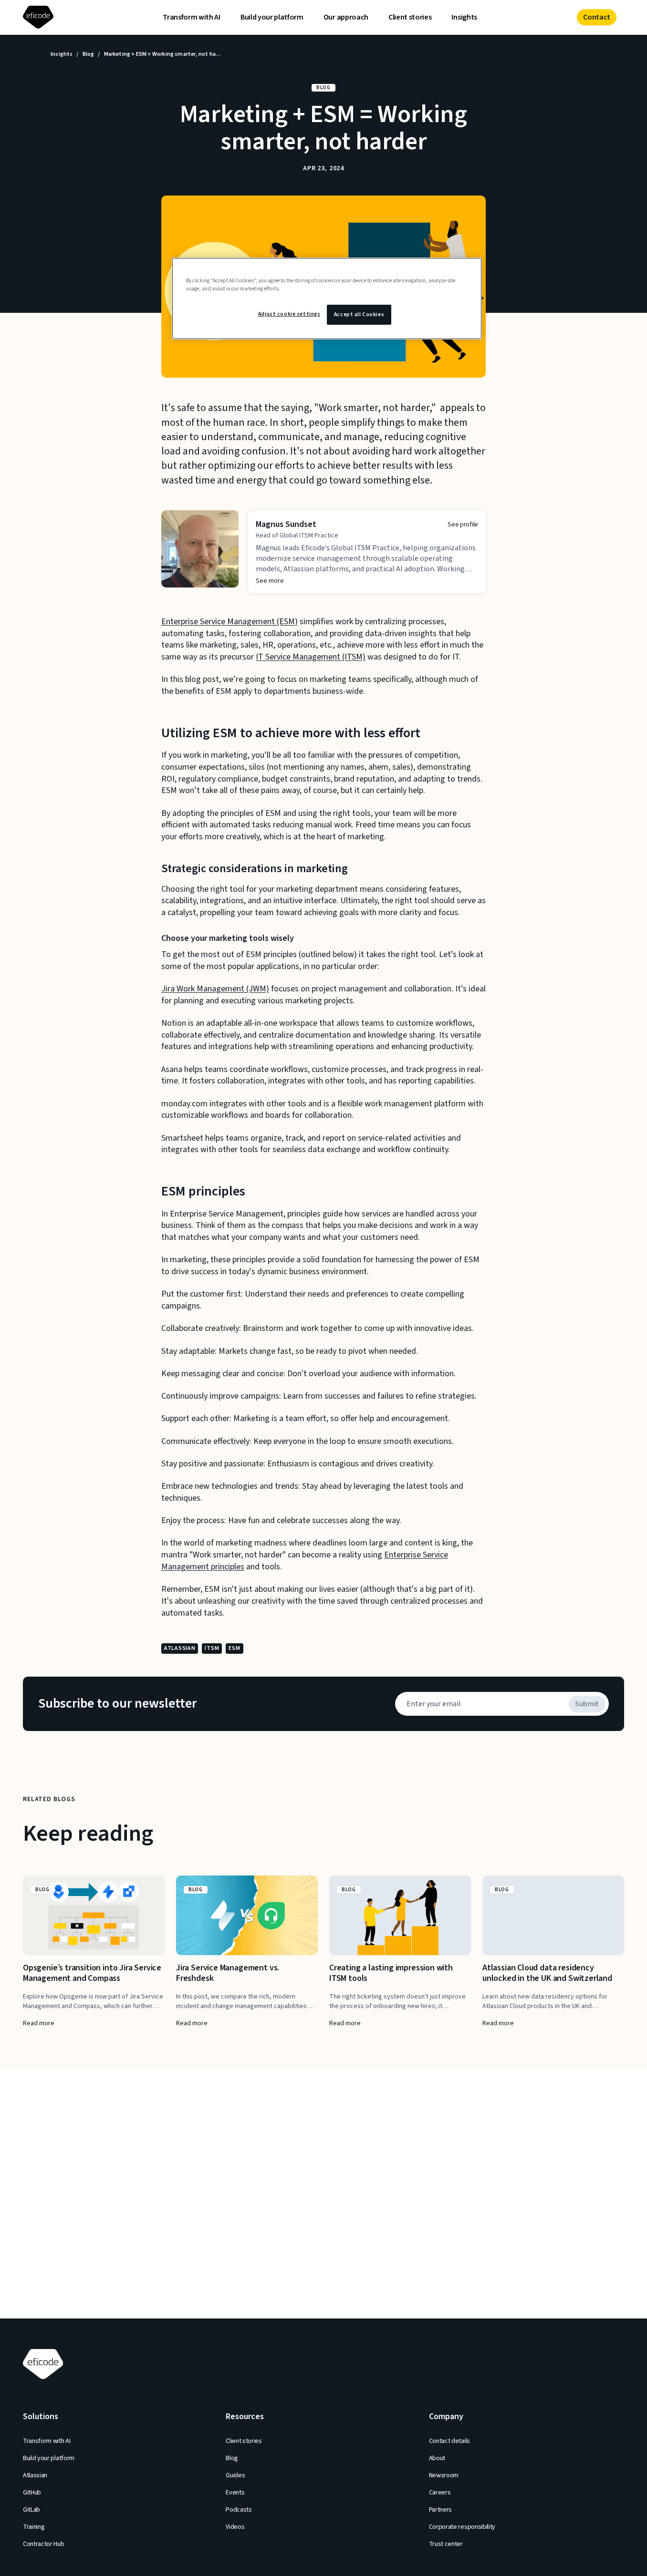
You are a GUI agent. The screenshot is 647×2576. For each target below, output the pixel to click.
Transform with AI (192, 17)
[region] (327, 299)
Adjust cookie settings (289, 314)
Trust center (446, 2544)
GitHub (32, 2493)
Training (34, 2527)
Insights (464, 17)
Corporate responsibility (462, 2527)
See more (270, 581)
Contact (597, 17)
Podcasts (239, 2510)
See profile (463, 525)
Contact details (449, 2441)
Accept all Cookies (359, 314)
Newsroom (444, 2475)
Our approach (346, 17)
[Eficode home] (40, 17)
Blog (89, 54)
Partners (440, 2510)
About (437, 2458)
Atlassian (35, 2475)
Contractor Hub (44, 2544)
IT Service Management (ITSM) (311, 657)
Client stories (410, 17)
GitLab (31, 2510)
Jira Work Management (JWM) (215, 989)
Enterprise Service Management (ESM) (230, 622)
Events (235, 2493)
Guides (235, 2475)
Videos (235, 2527)
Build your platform (272, 17)
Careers (440, 2493)
